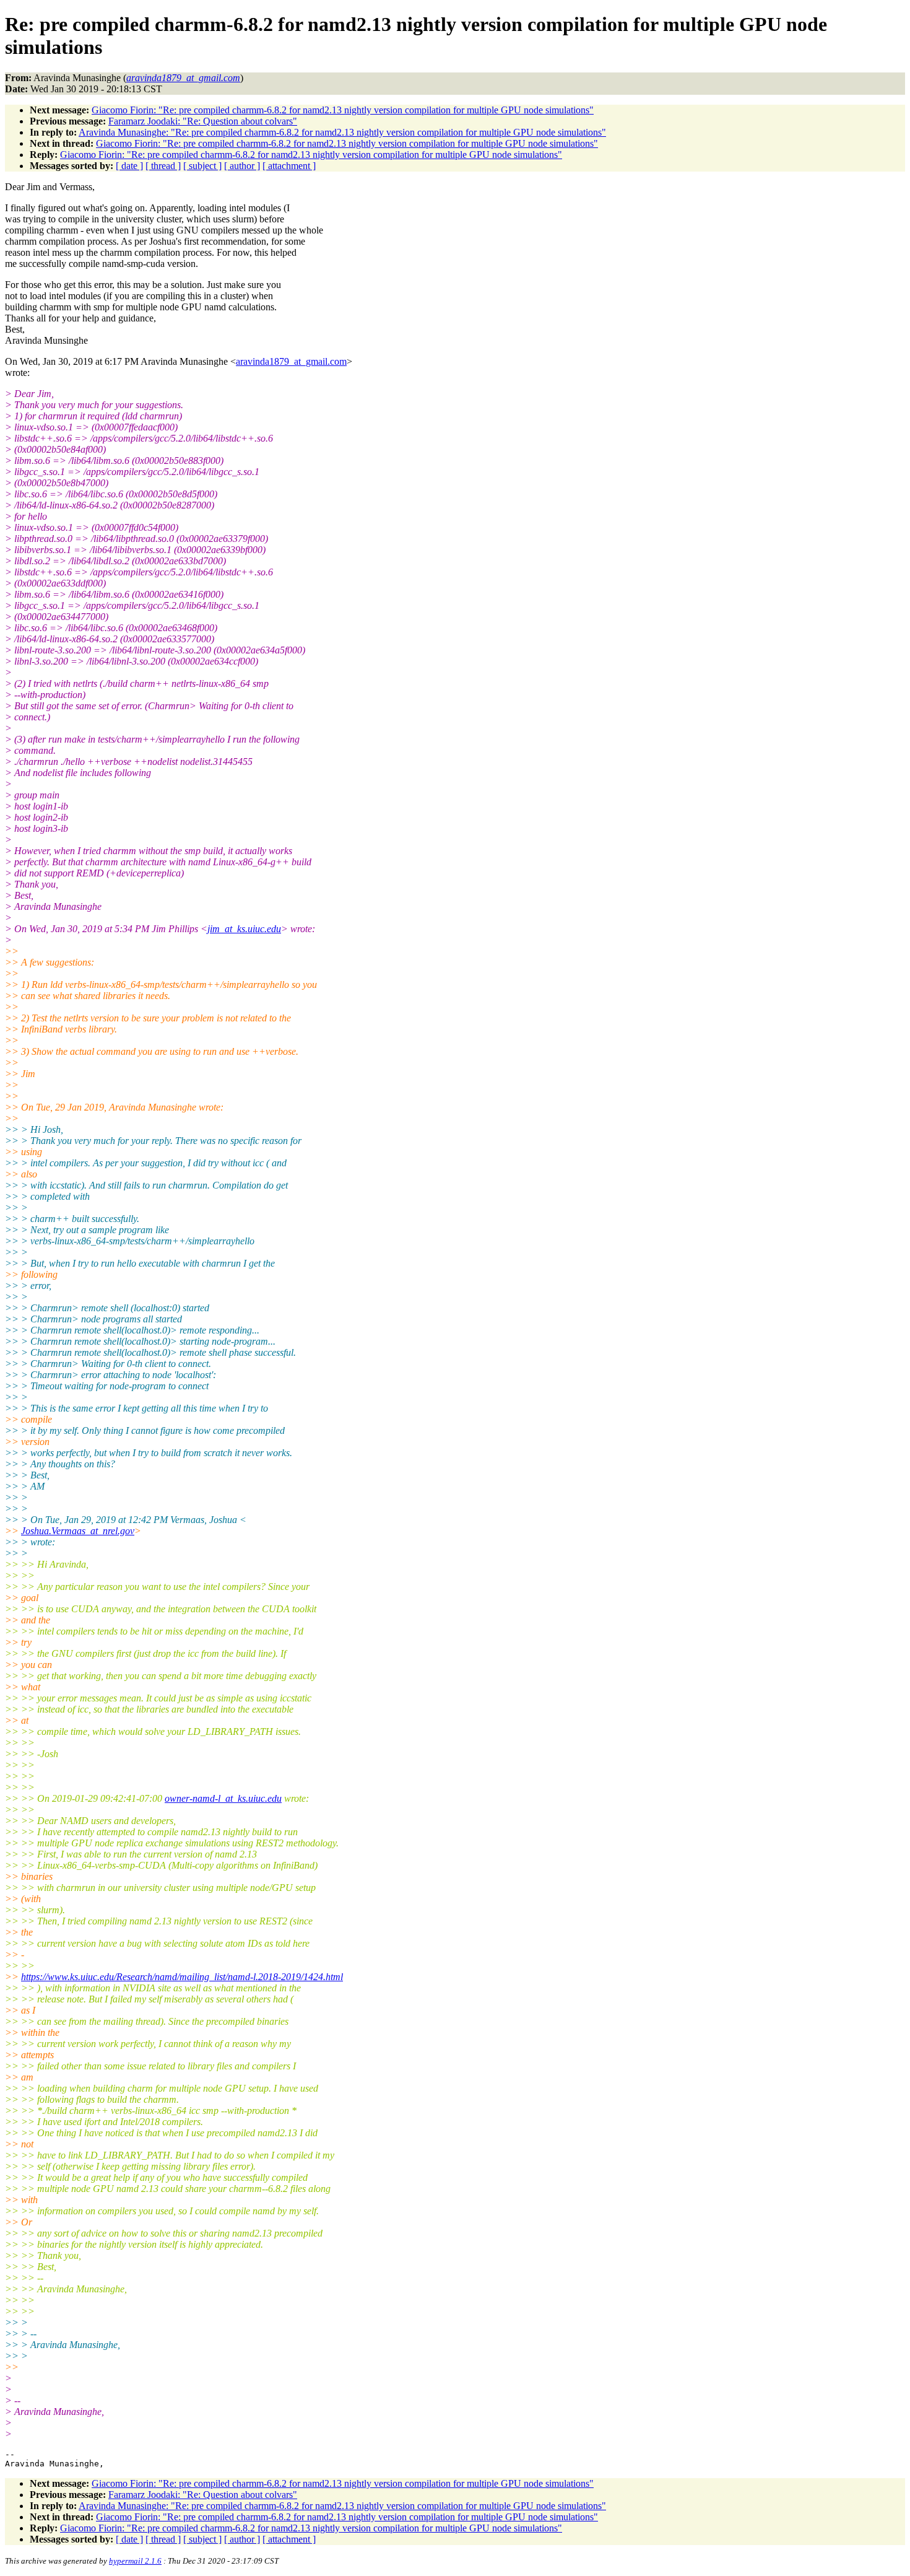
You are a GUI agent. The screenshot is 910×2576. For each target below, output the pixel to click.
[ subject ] (202, 166)
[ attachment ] (289, 166)
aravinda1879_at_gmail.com (291, 361)
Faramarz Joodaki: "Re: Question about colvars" (203, 121)
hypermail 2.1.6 (135, 2561)
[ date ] (129, 166)
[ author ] (242, 166)
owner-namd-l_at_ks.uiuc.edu (223, 1798)
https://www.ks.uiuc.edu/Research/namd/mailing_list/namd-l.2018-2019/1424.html (182, 1977)
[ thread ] (163, 166)
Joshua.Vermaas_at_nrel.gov (78, 1531)
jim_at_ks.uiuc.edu (244, 929)
